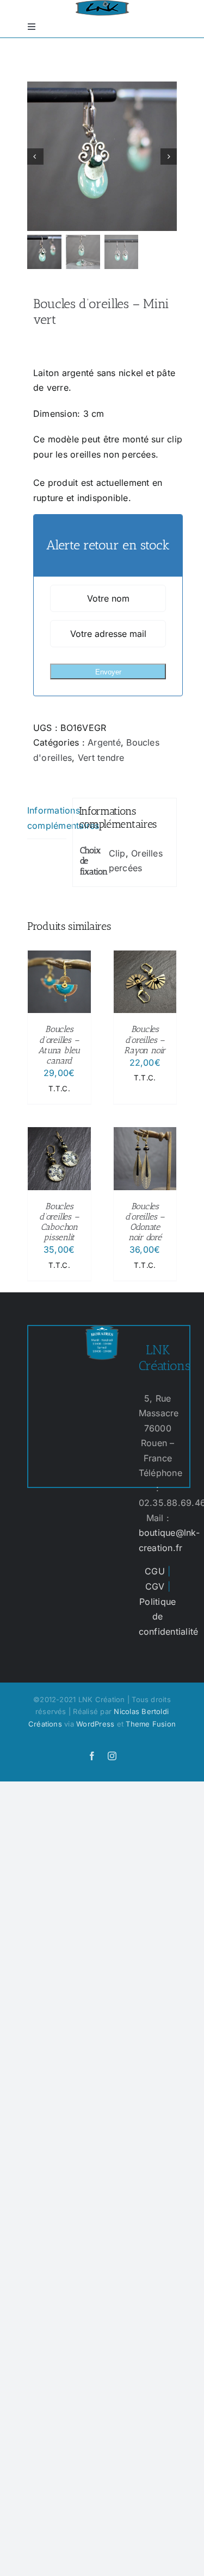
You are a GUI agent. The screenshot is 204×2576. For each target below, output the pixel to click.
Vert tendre (101, 758)
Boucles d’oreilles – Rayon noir (145, 1039)
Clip (117, 853)
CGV (155, 1586)
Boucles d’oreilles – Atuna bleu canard (59, 1045)
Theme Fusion (151, 1724)
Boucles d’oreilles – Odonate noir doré (145, 1222)
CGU (155, 1571)
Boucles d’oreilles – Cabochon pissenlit (59, 1222)
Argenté (104, 742)
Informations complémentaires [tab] (47, 818)
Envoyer (108, 672)
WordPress (95, 1724)
